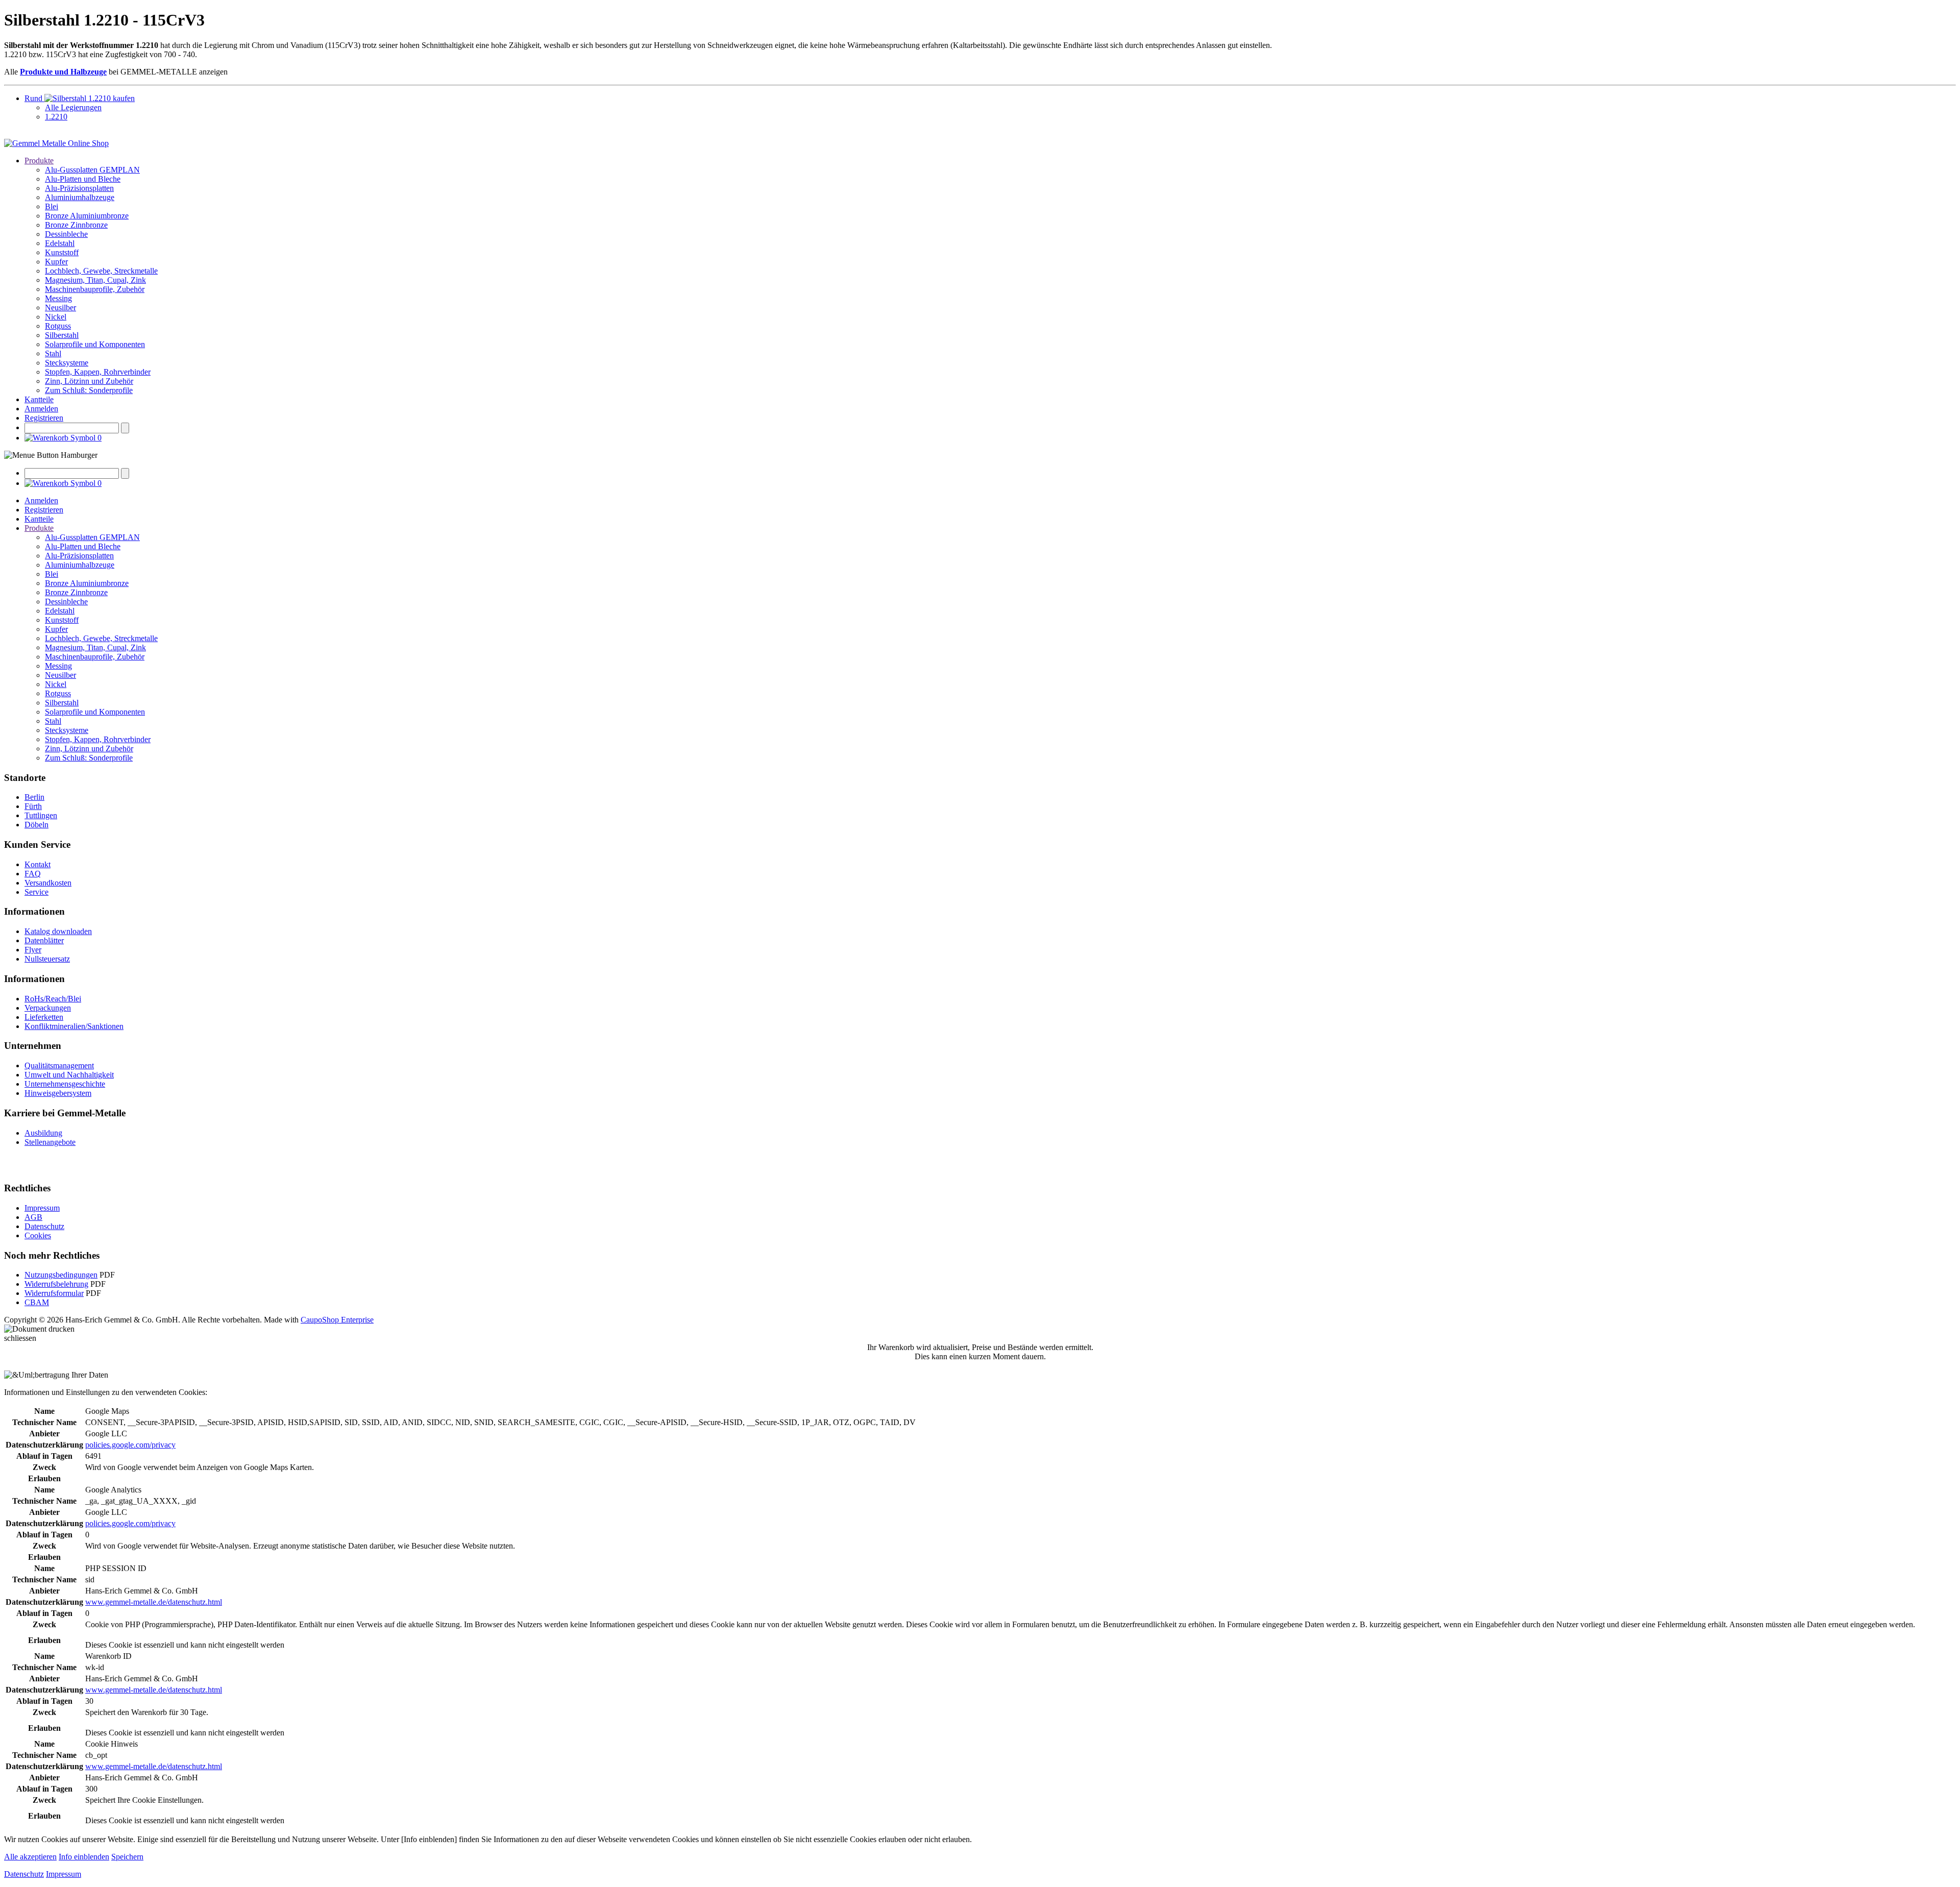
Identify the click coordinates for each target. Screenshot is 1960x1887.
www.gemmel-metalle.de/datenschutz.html (154, 1602)
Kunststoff (62, 252)
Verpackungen (48, 1008)
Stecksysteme (67, 363)
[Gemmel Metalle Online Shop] (56, 143)
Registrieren (44, 418)
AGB (33, 1217)
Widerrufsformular (54, 1293)
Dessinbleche (66, 234)
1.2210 (56, 117)
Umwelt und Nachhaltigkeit (69, 1075)
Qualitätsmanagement (59, 1065)
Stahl (53, 353)
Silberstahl (62, 335)
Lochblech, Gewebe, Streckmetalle (101, 271)
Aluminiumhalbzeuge (80, 197)
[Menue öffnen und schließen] (51, 455)
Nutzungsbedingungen (61, 1275)
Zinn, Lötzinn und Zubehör (89, 381)
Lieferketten (44, 1017)
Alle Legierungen (73, 107)
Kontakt (38, 864)
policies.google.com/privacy (130, 1445)
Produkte (39, 161)
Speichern (127, 1857)
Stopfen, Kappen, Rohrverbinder (98, 372)
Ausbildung (43, 1133)
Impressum (42, 1208)
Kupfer (56, 262)
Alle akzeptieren (30, 1857)
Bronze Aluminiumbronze (87, 216)
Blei (52, 206)
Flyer (33, 950)
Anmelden (41, 409)
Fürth (33, 806)
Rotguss (58, 326)
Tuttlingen (41, 815)
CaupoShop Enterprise (337, 1320)
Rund (34, 98)
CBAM (37, 1302)
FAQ (33, 874)
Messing (58, 298)
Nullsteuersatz (47, 959)
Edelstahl (60, 243)
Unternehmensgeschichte (65, 1084)
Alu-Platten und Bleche (83, 179)
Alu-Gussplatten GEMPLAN (92, 170)
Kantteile (39, 399)
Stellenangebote (50, 1142)
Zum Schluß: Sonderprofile (89, 390)
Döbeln (36, 825)
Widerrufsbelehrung (56, 1284)
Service (36, 892)
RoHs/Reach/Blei (53, 999)
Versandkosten (48, 883)
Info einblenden (84, 1857)
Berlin (34, 797)
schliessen (20, 1338)
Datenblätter (44, 940)
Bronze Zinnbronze (76, 225)
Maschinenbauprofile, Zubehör (95, 289)
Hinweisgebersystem (58, 1093)
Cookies (38, 1235)
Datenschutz (44, 1226)
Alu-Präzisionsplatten (79, 188)
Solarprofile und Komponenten (95, 344)
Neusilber (60, 308)
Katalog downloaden (58, 931)
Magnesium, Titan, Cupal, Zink (95, 280)
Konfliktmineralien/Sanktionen (74, 1026)
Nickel (56, 317)
